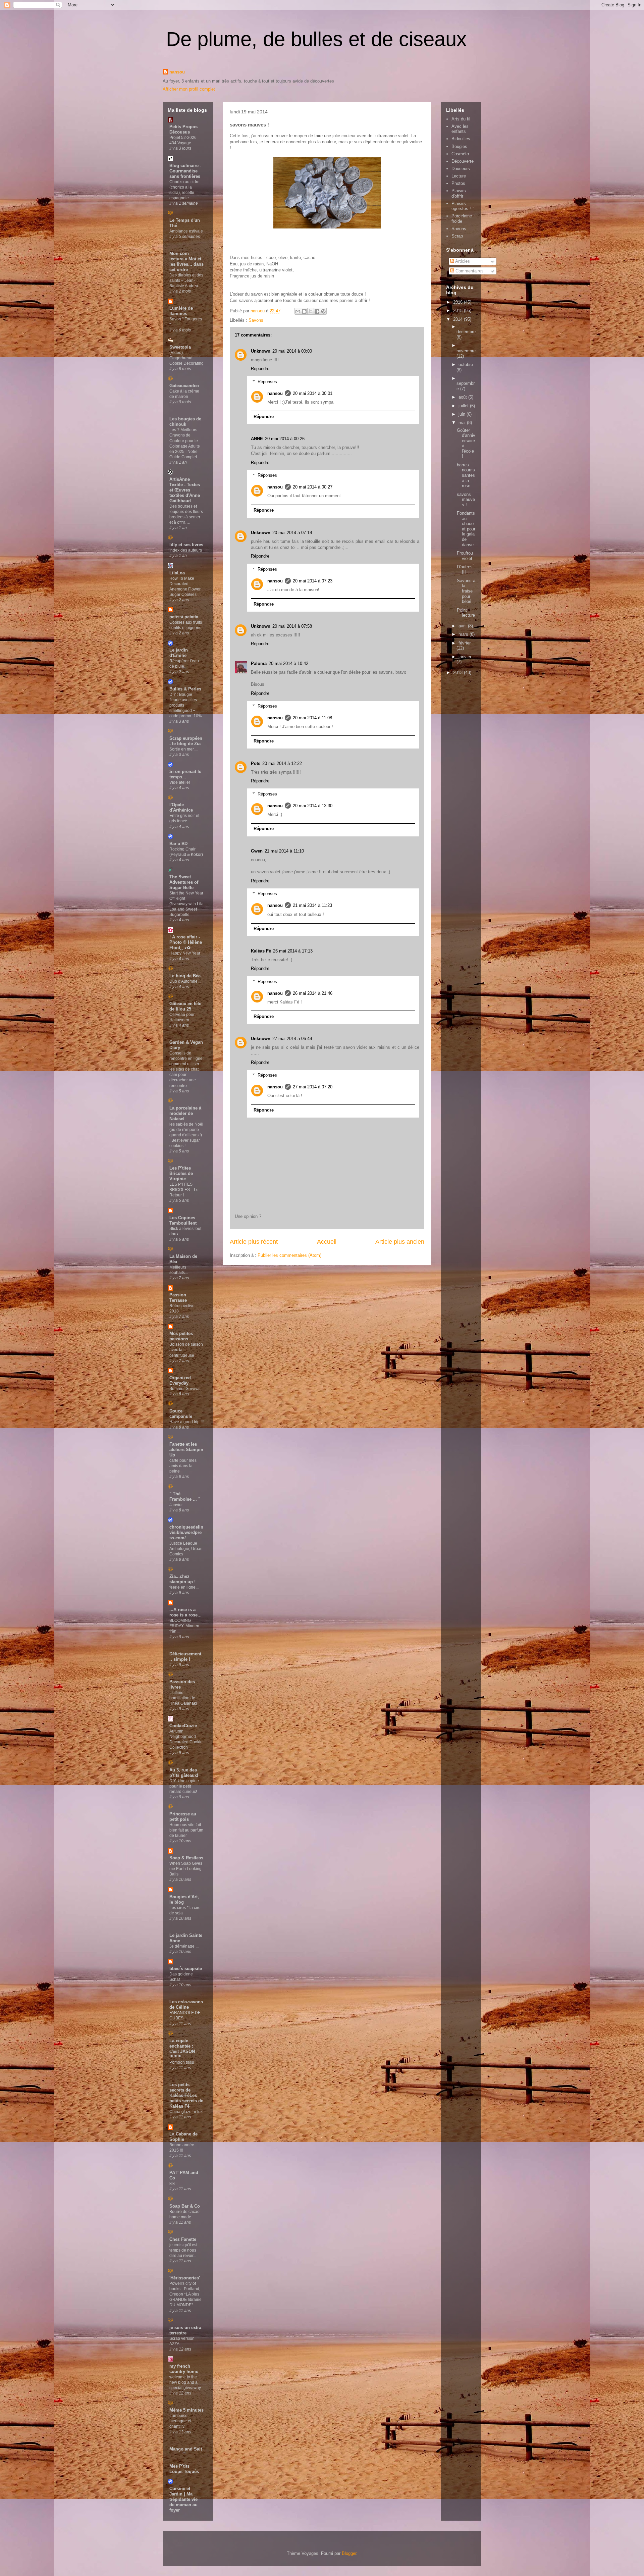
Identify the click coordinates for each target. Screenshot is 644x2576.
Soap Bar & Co (185, 2206)
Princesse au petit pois (183, 1817)
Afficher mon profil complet (189, 89)
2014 (459, 319)
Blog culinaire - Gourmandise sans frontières (185, 171)
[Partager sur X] (311, 311)
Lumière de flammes (181, 311)
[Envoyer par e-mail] (298, 311)
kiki (172, 2183)
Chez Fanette (183, 2239)
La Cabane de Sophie (183, 2137)
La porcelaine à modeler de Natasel (185, 1113)
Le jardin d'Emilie (179, 653)
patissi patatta (184, 617)
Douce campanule (181, 1414)
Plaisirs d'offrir (459, 193)
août (463, 397)
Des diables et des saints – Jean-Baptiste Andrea (186, 280)
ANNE (257, 439)
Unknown (261, 351)
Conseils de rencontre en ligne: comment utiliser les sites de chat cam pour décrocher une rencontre (186, 1069)
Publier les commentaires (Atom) (289, 1255)
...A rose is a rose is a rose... (185, 1612)
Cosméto (460, 154)
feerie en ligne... (184, 1587)
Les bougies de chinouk (185, 422)
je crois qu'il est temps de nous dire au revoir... (183, 2250)
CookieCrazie (183, 1726)
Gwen (257, 851)
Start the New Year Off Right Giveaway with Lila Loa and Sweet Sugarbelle (186, 904)
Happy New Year (185, 953)
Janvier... (177, 1505)
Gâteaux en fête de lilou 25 (185, 1006)
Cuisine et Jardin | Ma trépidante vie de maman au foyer (183, 2499)
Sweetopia (180, 347)
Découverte (463, 161)
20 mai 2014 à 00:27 (313, 487)
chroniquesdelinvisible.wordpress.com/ (186, 1532)
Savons (256, 320)
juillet (464, 406)
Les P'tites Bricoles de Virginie (181, 1173)
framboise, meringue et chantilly (180, 2421)
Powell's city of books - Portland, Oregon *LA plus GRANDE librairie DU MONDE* (185, 2294)
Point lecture (466, 613)
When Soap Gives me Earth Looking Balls (186, 1869)
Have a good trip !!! (186, 1422)
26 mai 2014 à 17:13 (293, 951)
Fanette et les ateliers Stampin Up (186, 1450)
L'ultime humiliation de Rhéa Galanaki (183, 1698)
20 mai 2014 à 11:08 (312, 718)
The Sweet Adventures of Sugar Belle (184, 882)
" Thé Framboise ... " (185, 1497)
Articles (462, 261)
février (465, 643)
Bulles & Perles (185, 689)
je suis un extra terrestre (185, 2330)
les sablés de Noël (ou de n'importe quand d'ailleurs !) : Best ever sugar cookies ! (186, 1135)
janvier (465, 657)
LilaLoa (177, 573)
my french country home (184, 2369)
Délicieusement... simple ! (186, 1657)
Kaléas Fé (261, 951)
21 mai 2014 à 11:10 (284, 851)
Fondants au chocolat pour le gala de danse (466, 529)
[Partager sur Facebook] (317, 311)
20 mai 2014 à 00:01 (313, 393)
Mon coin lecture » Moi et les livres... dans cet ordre (186, 262)
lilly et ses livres (186, 545)
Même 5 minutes (186, 2410)
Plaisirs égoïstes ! (461, 206)
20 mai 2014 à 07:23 (313, 581)
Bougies (459, 146)
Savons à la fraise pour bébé (466, 591)
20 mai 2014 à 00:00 (292, 351)
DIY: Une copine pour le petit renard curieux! (184, 1786)
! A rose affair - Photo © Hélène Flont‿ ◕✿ (186, 942)
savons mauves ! (466, 500)
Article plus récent (254, 1242)
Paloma (259, 663)
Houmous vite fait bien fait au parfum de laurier (186, 1830)
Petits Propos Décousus (183, 129)
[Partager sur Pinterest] (323, 311)
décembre (466, 332)
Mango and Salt (186, 2449)
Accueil (327, 1242)
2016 (459, 302)
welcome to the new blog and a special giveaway (185, 2382)
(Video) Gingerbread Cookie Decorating (186, 358)
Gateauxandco (184, 386)
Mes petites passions (181, 1336)
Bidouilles (461, 139)
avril (463, 626)
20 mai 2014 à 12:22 (282, 763)
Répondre (260, 369)
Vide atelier (180, 782)
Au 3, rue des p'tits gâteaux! (184, 1773)
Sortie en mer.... (183, 749)
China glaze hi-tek (186, 2112)
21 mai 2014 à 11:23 (312, 905)
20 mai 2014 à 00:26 (285, 439)
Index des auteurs (186, 550)
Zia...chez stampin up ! (182, 1579)
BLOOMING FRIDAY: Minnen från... (184, 1626)
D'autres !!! (465, 570)
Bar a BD (178, 844)
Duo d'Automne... (185, 981)
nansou (177, 72)
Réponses (267, 381)
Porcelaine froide (462, 219)
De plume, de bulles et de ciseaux (316, 39)
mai (463, 423)
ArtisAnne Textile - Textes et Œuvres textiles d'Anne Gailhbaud (185, 490)
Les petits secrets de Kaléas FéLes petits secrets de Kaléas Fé (186, 2095)
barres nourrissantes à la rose (466, 475)
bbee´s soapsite (186, 1969)
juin (463, 414)
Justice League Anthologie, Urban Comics (186, 1549)
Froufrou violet (465, 556)
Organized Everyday (180, 1380)
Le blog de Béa (185, 976)
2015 (459, 311)
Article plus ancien (400, 1242)
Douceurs (461, 169)
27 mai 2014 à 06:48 (292, 1039)
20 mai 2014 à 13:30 (313, 806)
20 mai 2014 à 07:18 (292, 533)
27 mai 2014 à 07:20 (313, 1087)
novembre (466, 351)
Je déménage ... (184, 1946)
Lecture (459, 176)
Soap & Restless (186, 1858)
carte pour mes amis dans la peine (183, 1466)
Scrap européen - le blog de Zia (186, 741)
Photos (458, 183)
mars (464, 634)
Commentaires (469, 271)
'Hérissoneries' (185, 2278)
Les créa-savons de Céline (186, 2004)
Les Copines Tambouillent (183, 1220)
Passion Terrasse (178, 1298)
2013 (459, 673)
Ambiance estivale (186, 231)
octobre (466, 365)
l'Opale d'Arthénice (181, 807)
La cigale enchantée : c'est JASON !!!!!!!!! (182, 2049)
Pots (256, 763)
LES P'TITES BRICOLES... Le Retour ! (184, 1190)
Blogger (349, 2553)
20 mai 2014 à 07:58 (292, 626)
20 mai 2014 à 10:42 (288, 663)
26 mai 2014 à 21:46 (313, 993)
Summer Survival (185, 1389)
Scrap (457, 236)
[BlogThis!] (304, 311)
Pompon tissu (182, 2062)
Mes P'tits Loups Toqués (184, 2469)
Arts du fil (461, 119)
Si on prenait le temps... (185, 774)
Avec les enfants (460, 129)
